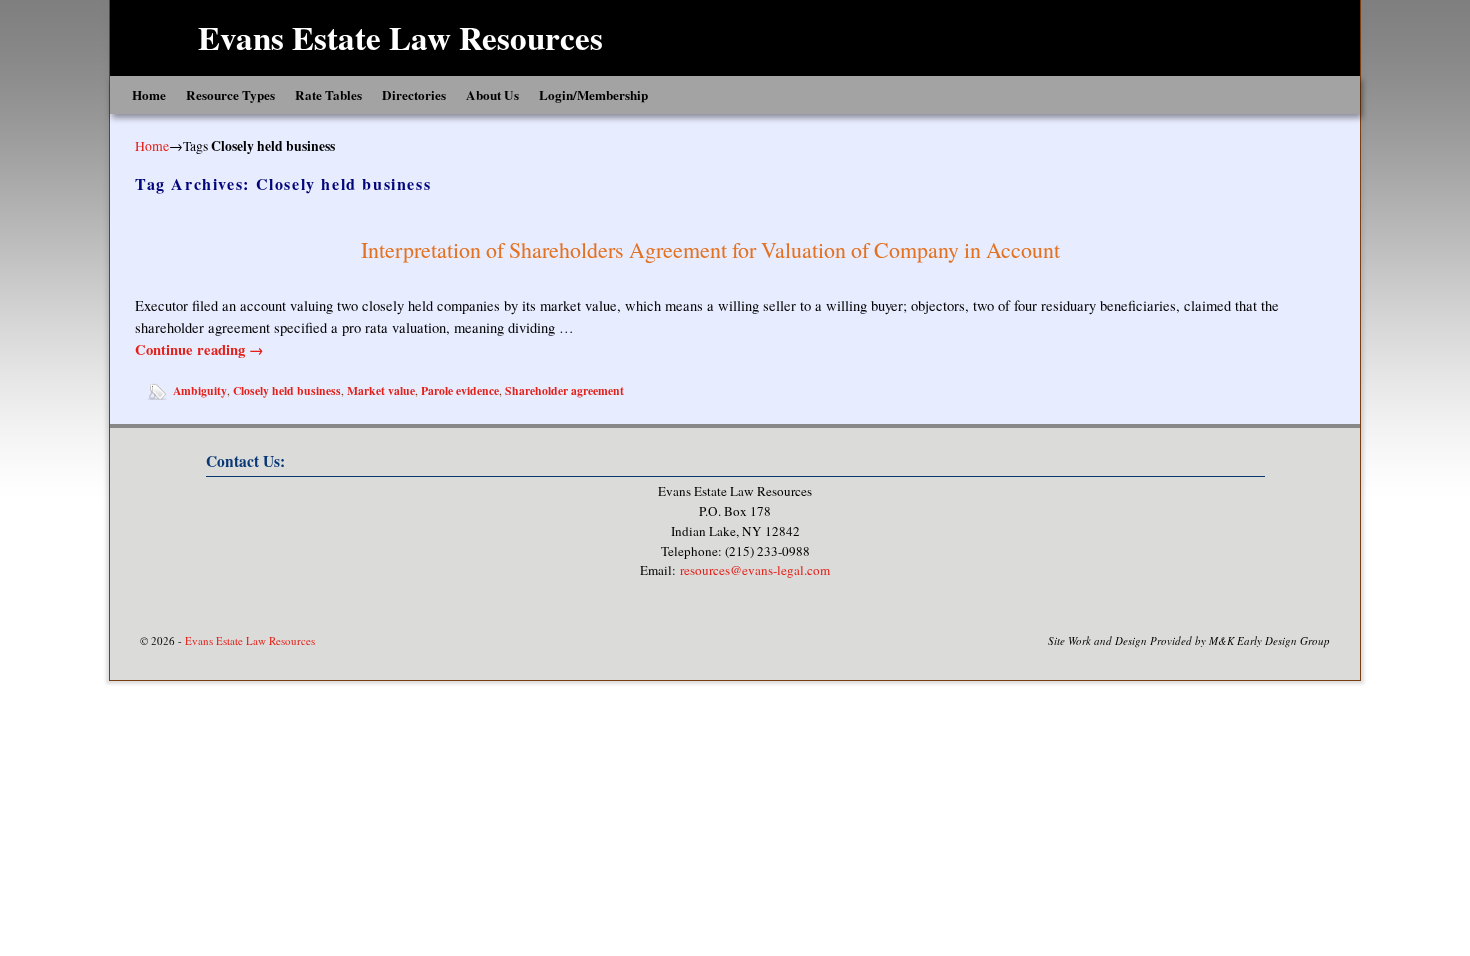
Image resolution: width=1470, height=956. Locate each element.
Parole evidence (460, 390)
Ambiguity (200, 390)
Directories (414, 95)
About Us (492, 95)
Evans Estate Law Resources (400, 37)
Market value (381, 390)
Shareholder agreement (564, 390)
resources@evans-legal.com (755, 570)
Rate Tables (328, 95)
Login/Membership (593, 95)
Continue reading (199, 349)
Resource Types (230, 95)
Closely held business (287, 390)
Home (149, 95)
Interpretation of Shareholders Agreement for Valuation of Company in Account (710, 249)
